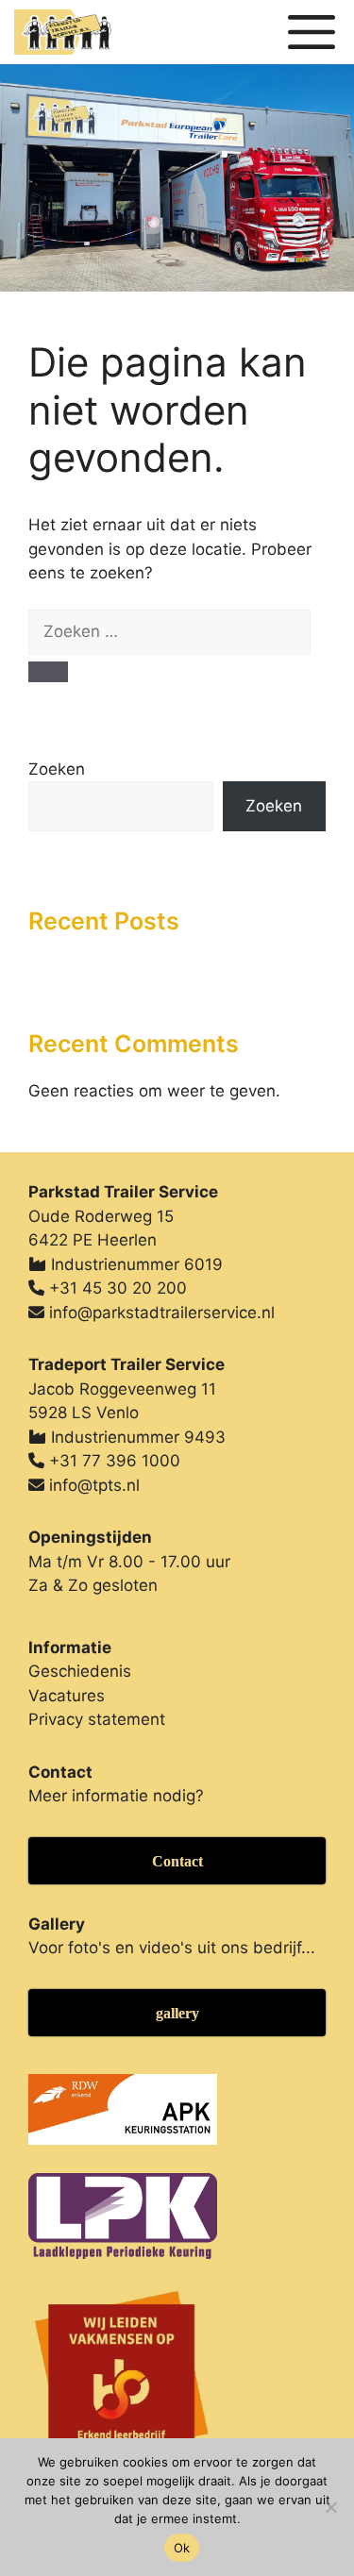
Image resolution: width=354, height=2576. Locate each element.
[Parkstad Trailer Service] (64, 32)
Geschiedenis (80, 1671)
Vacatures (67, 1696)
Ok (182, 2548)
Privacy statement (97, 1719)
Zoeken (57, 769)
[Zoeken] (48, 672)
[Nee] (330, 2507)
